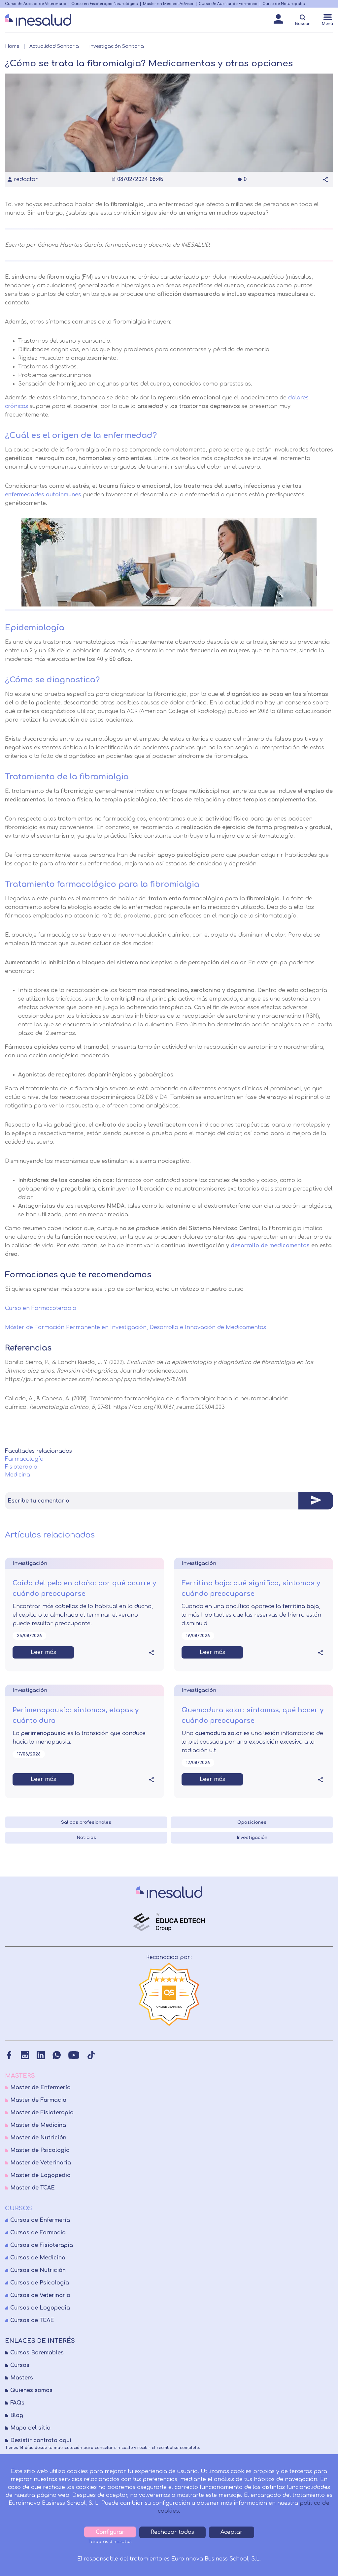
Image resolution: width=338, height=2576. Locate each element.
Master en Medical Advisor (168, 4)
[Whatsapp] (57, 2055)
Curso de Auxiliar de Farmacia (228, 4)
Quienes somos (31, 2390)
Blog (17, 2415)
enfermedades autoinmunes (43, 495)
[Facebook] (9, 2055)
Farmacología (24, 1459)
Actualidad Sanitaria (54, 46)
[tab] (169, 1501)
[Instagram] (25, 2055)
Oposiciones (252, 1822)
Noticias (86, 1838)
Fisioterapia (21, 1467)
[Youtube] (74, 2055)
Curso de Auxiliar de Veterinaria (36, 4)
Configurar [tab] (110, 2532)
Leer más (43, 1652)
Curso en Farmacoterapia (41, 1308)
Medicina (17, 1475)
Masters (22, 2378)
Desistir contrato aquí (41, 2440)
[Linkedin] (41, 2055)
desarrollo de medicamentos (270, 1246)
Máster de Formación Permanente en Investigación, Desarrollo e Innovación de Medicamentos (135, 1327)
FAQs (17, 2403)
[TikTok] (91, 2055)
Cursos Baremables (37, 2353)
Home (12, 46)
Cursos (20, 2365)
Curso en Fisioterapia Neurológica (105, 4)
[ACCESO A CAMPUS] (278, 21)
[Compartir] (325, 179)
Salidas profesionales (86, 1822)
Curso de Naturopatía (284, 4)
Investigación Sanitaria (117, 46)
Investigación (252, 1838)
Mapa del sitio (30, 2428)
